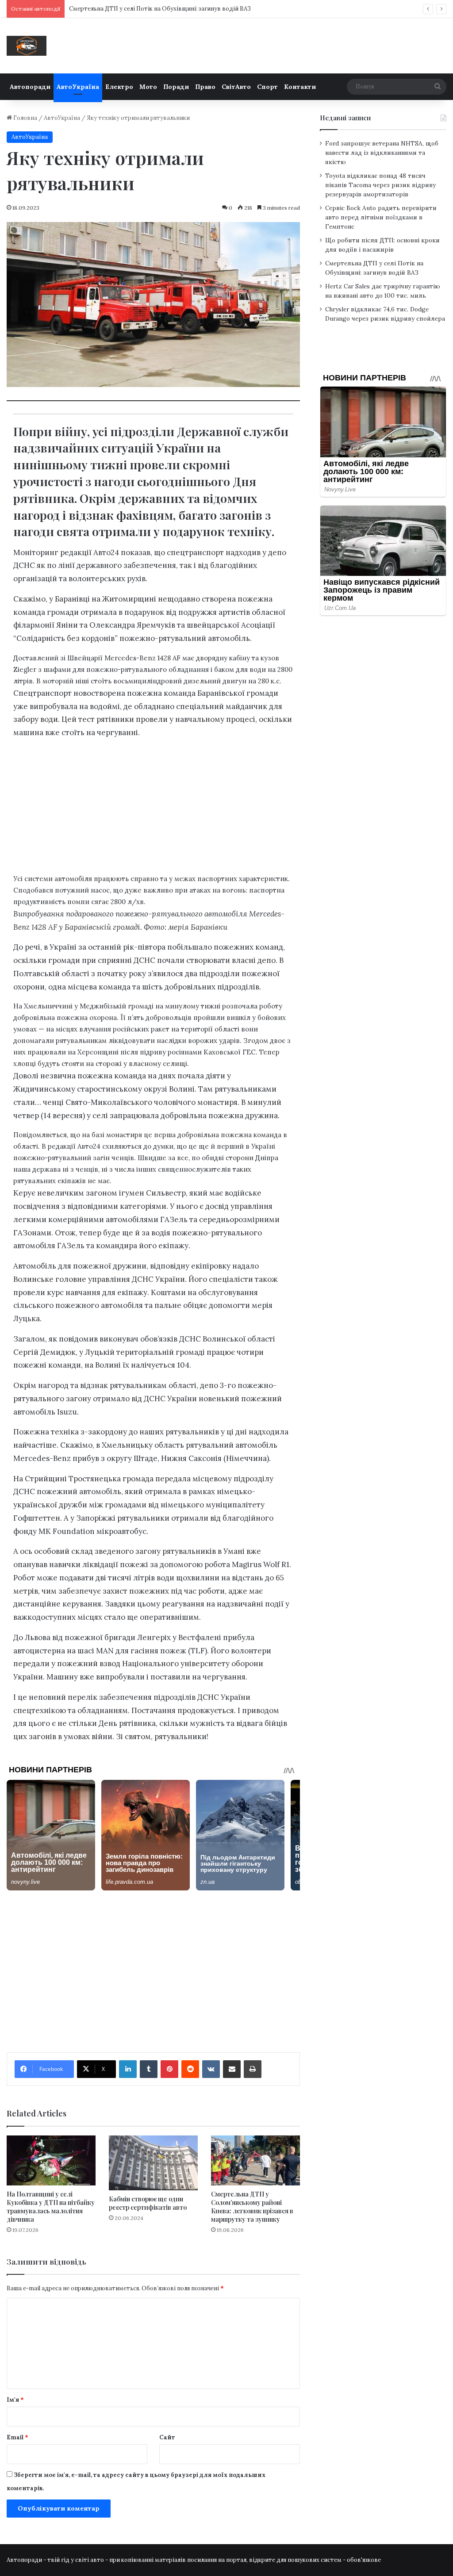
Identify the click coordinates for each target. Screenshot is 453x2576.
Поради (176, 87)
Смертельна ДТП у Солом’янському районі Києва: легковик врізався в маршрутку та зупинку (252, 2207)
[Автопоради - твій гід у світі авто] (27, 46)
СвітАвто (236, 87)
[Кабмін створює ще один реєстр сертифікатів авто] (153, 2163)
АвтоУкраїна (78, 87)
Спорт (267, 87)
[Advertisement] (153, 809)
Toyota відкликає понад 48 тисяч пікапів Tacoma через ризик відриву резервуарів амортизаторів (380, 185)
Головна (25, 118)
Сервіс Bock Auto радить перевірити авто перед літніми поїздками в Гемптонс (381, 217)
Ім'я (15, 2400)
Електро (119, 87)
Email (17, 2437)
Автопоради (30, 87)
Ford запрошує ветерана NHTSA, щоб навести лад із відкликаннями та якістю (382, 153)
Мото (148, 87)
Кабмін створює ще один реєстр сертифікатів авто (148, 2203)
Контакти (300, 87)
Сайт (167, 2437)
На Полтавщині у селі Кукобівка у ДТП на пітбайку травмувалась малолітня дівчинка (51, 2207)
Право (205, 87)
